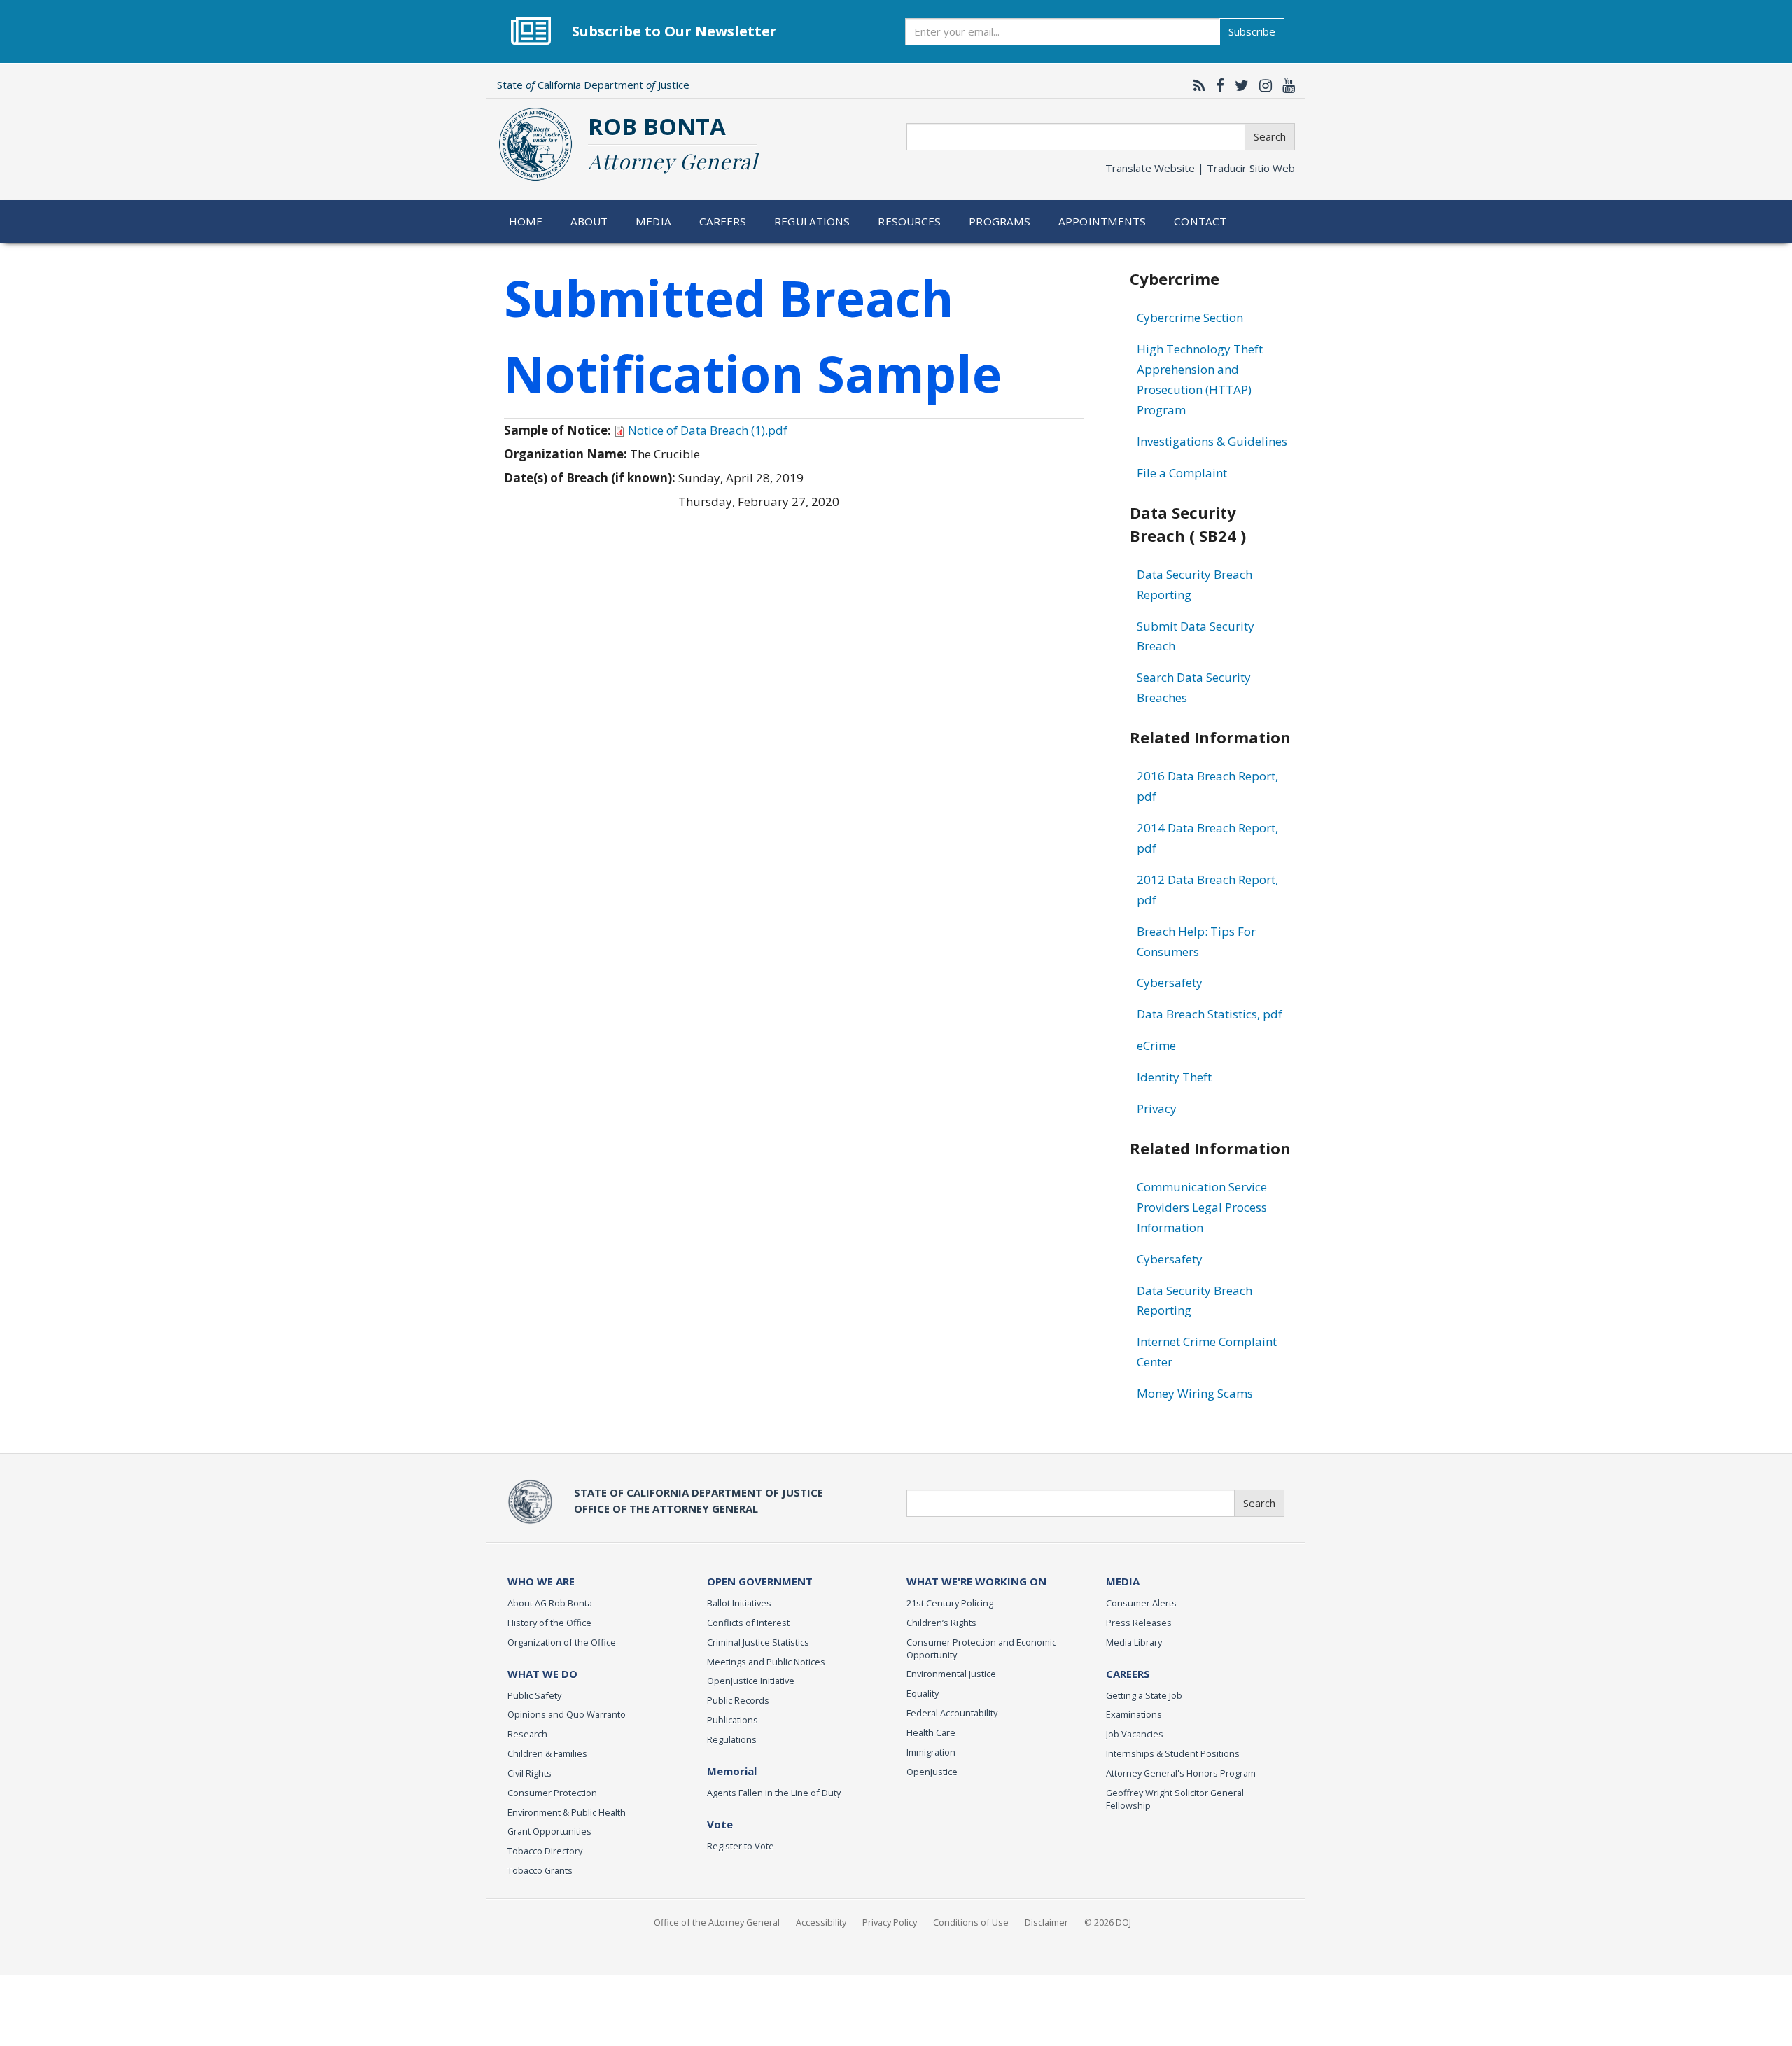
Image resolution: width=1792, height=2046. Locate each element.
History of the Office (549, 1623)
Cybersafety (1170, 982)
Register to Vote (741, 1846)
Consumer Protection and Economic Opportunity (981, 1648)
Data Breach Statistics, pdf (1210, 1014)
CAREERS (1128, 1674)
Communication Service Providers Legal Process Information (1202, 1207)
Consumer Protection (552, 1793)
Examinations (1134, 1714)
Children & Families (547, 1753)
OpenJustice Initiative (751, 1681)
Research (527, 1734)
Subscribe (1252, 31)
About (589, 221)
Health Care (931, 1732)
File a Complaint (1182, 473)
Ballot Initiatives (739, 1603)
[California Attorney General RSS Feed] (1196, 85)
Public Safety (534, 1695)
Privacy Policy (890, 1922)
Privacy (1157, 1108)
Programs (1000, 221)
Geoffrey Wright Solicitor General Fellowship (1175, 1799)
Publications (733, 1720)
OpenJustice (932, 1772)
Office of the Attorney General (717, 1922)
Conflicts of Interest (748, 1623)
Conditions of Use (971, 1922)
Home (526, 221)
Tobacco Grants (540, 1870)
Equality (923, 1693)
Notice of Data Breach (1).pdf (708, 430)
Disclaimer (1046, 1922)
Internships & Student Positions (1173, 1753)
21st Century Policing (950, 1603)
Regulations (812, 221)
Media (653, 221)
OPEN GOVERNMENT (760, 1581)
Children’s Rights (941, 1623)
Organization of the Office (562, 1642)
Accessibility (821, 1922)
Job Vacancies (1135, 1734)
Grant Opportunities (549, 1831)
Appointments (1102, 221)
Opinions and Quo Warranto (567, 1714)
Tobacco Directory (545, 1851)
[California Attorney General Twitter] (1238, 85)
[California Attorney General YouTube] (1285, 85)
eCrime (1156, 1045)
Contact (1200, 221)
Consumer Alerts (1141, 1603)
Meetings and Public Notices (766, 1662)
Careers (723, 221)
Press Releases (1139, 1623)
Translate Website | (1200, 168)
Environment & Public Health (567, 1812)
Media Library (1134, 1642)
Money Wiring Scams (1195, 1393)
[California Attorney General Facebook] (1217, 85)
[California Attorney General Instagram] (1262, 85)
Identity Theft (1174, 1077)
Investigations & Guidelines (1212, 441)
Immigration (931, 1752)
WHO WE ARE (541, 1581)
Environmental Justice (951, 1674)
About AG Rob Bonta (550, 1603)
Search (1270, 136)
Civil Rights (530, 1773)
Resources (909, 221)
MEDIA (1123, 1581)
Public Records (738, 1700)
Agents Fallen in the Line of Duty (774, 1793)
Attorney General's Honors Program (1181, 1773)
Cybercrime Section (1190, 317)
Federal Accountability (952, 1713)
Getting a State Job (1144, 1695)
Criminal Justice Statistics (758, 1642)
